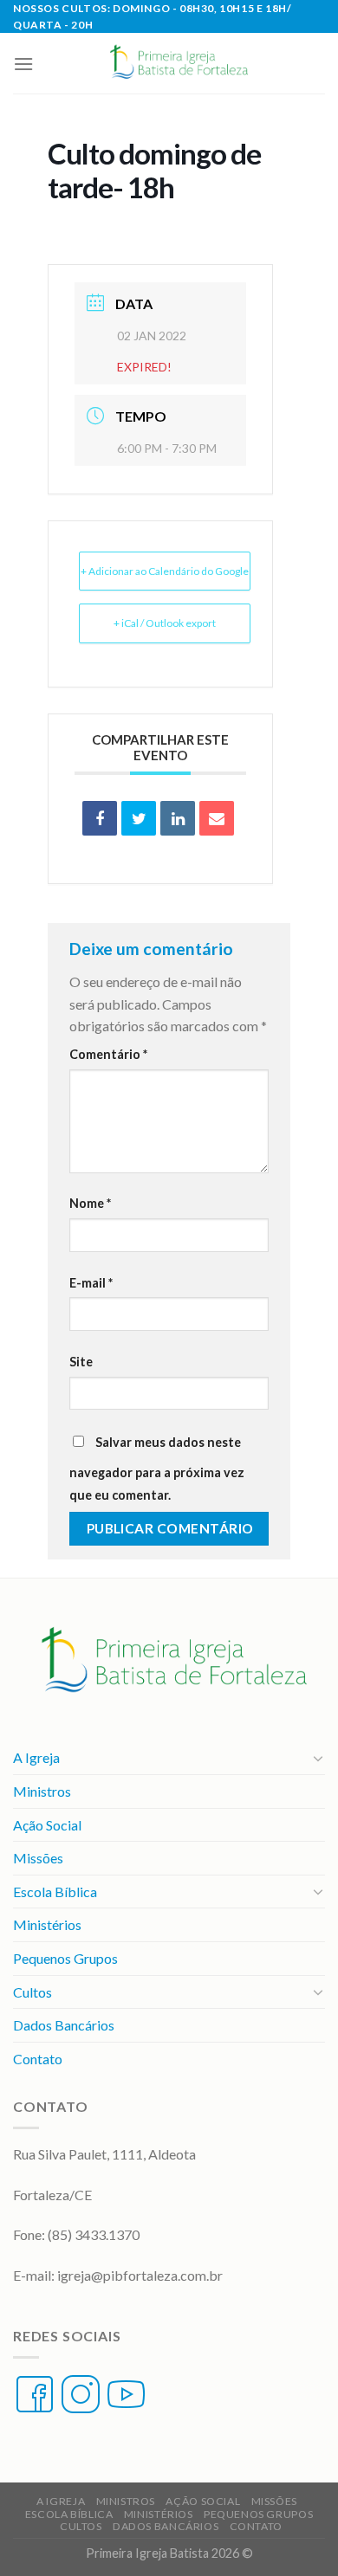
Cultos (32, 1992)
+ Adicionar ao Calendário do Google (165, 571)
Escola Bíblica (55, 1892)
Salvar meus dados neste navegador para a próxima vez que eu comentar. (157, 1469)
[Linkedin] (178, 818)
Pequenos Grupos (65, 1958)
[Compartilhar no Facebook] (100, 818)
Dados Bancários (64, 2025)
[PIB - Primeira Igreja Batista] (176, 63)
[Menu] (23, 64)
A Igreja (36, 1757)
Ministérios (47, 1924)
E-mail (91, 1283)
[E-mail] (217, 818)
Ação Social (47, 1825)
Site (81, 1362)
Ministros (42, 1791)
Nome (90, 1203)
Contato (38, 2059)
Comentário (108, 1054)
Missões (38, 1858)
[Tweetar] (139, 818)
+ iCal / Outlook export (165, 623)
